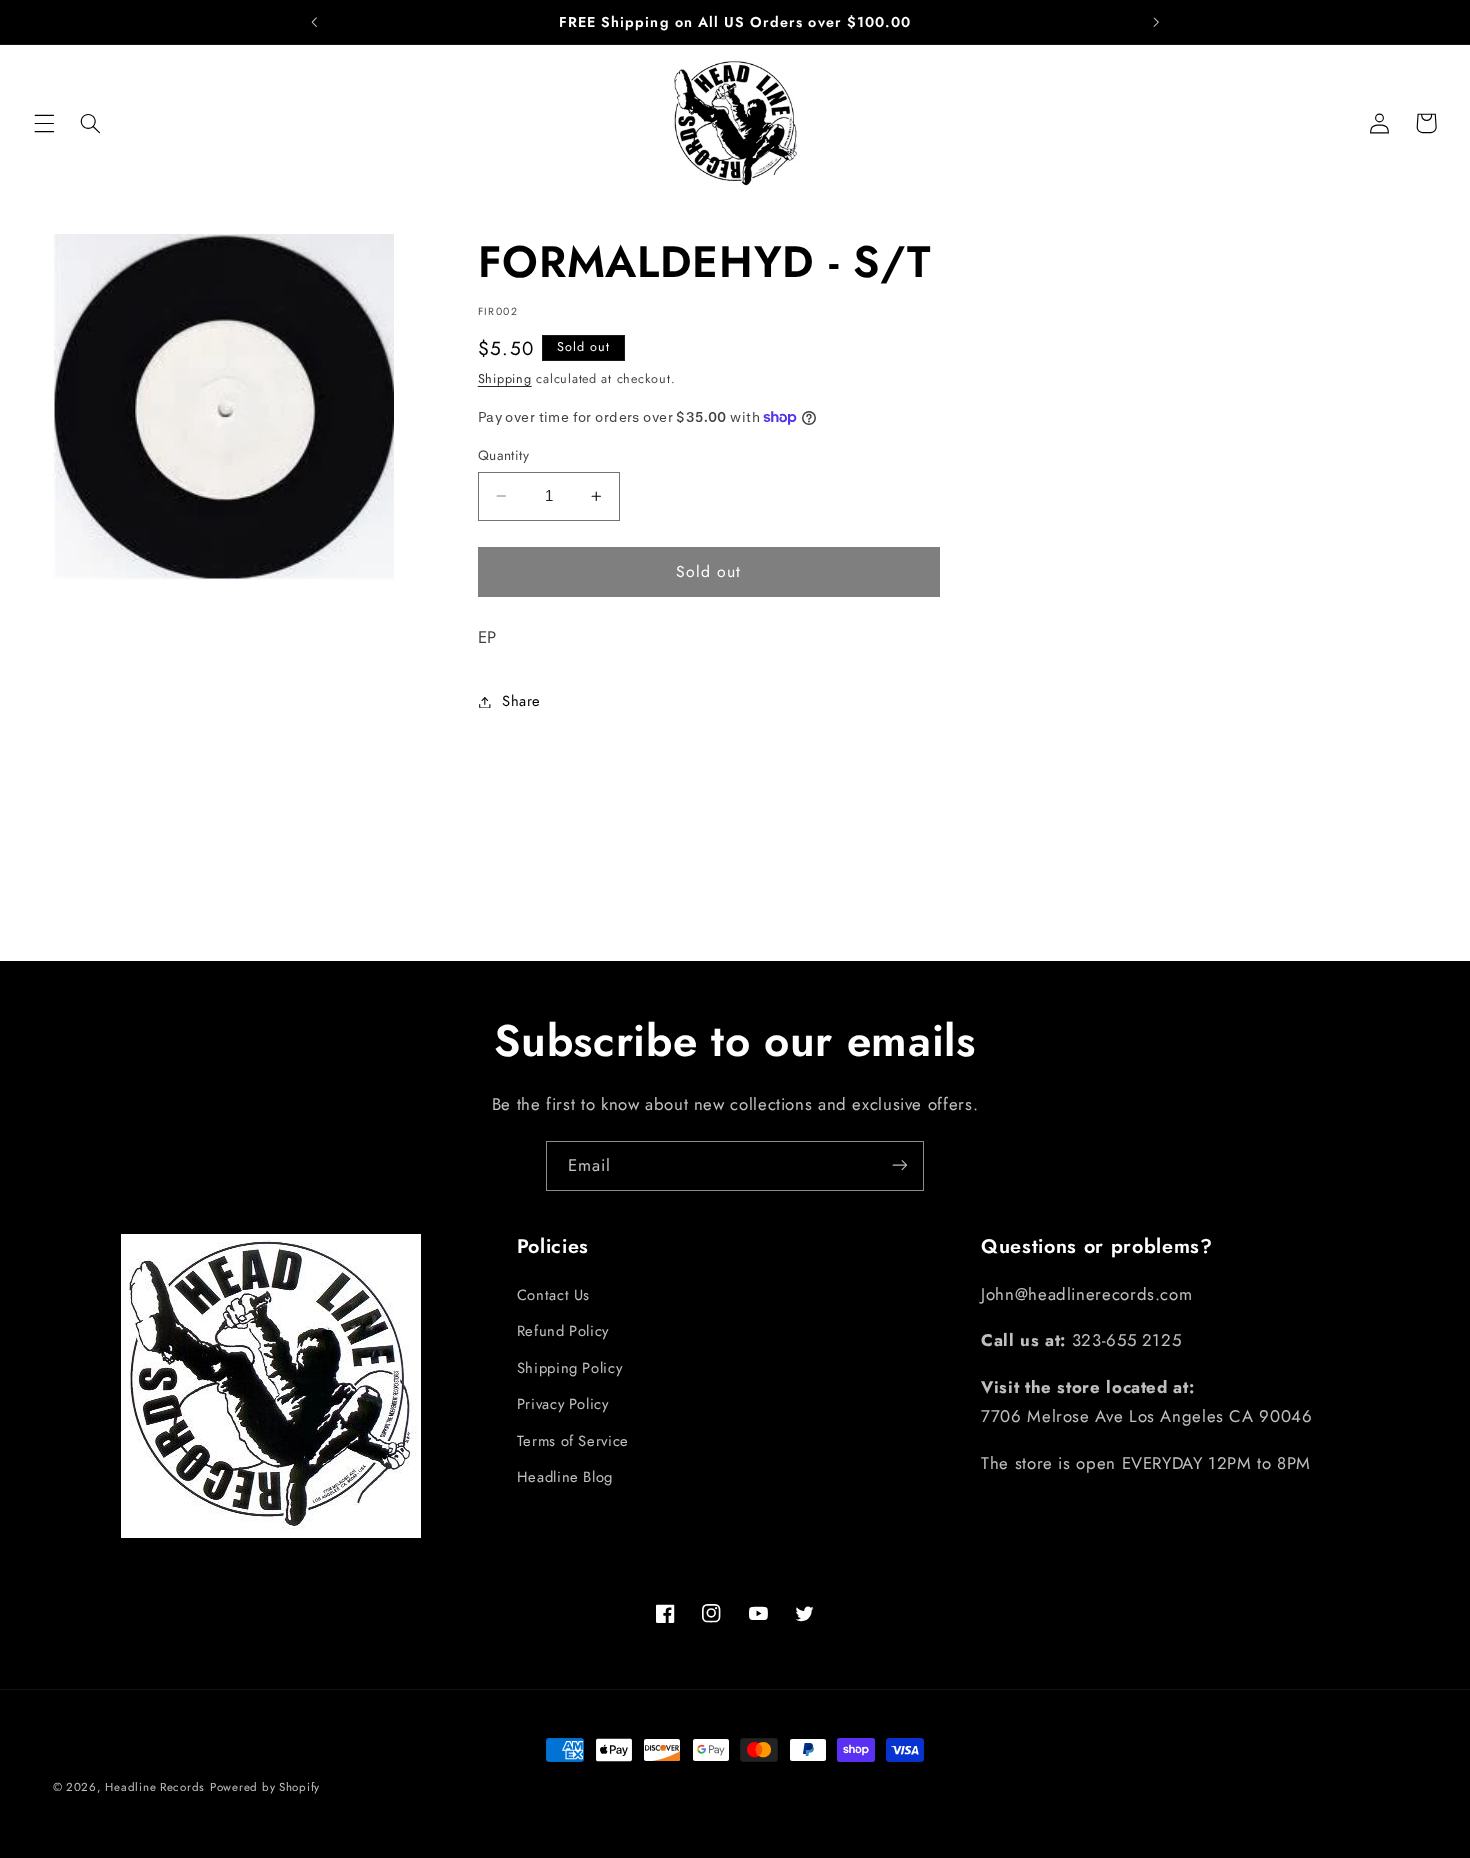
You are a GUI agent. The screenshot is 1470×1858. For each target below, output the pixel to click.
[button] (44, 123)
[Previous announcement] (314, 22)
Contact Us (553, 1296)
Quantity (503, 455)
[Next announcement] (1156, 22)
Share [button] (521, 701)
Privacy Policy (563, 1405)
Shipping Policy (569, 1368)
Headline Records (155, 1787)
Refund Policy (563, 1332)
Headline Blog (565, 1477)
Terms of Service (573, 1441)
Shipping (505, 379)
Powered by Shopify (265, 1787)
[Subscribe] (900, 1165)
